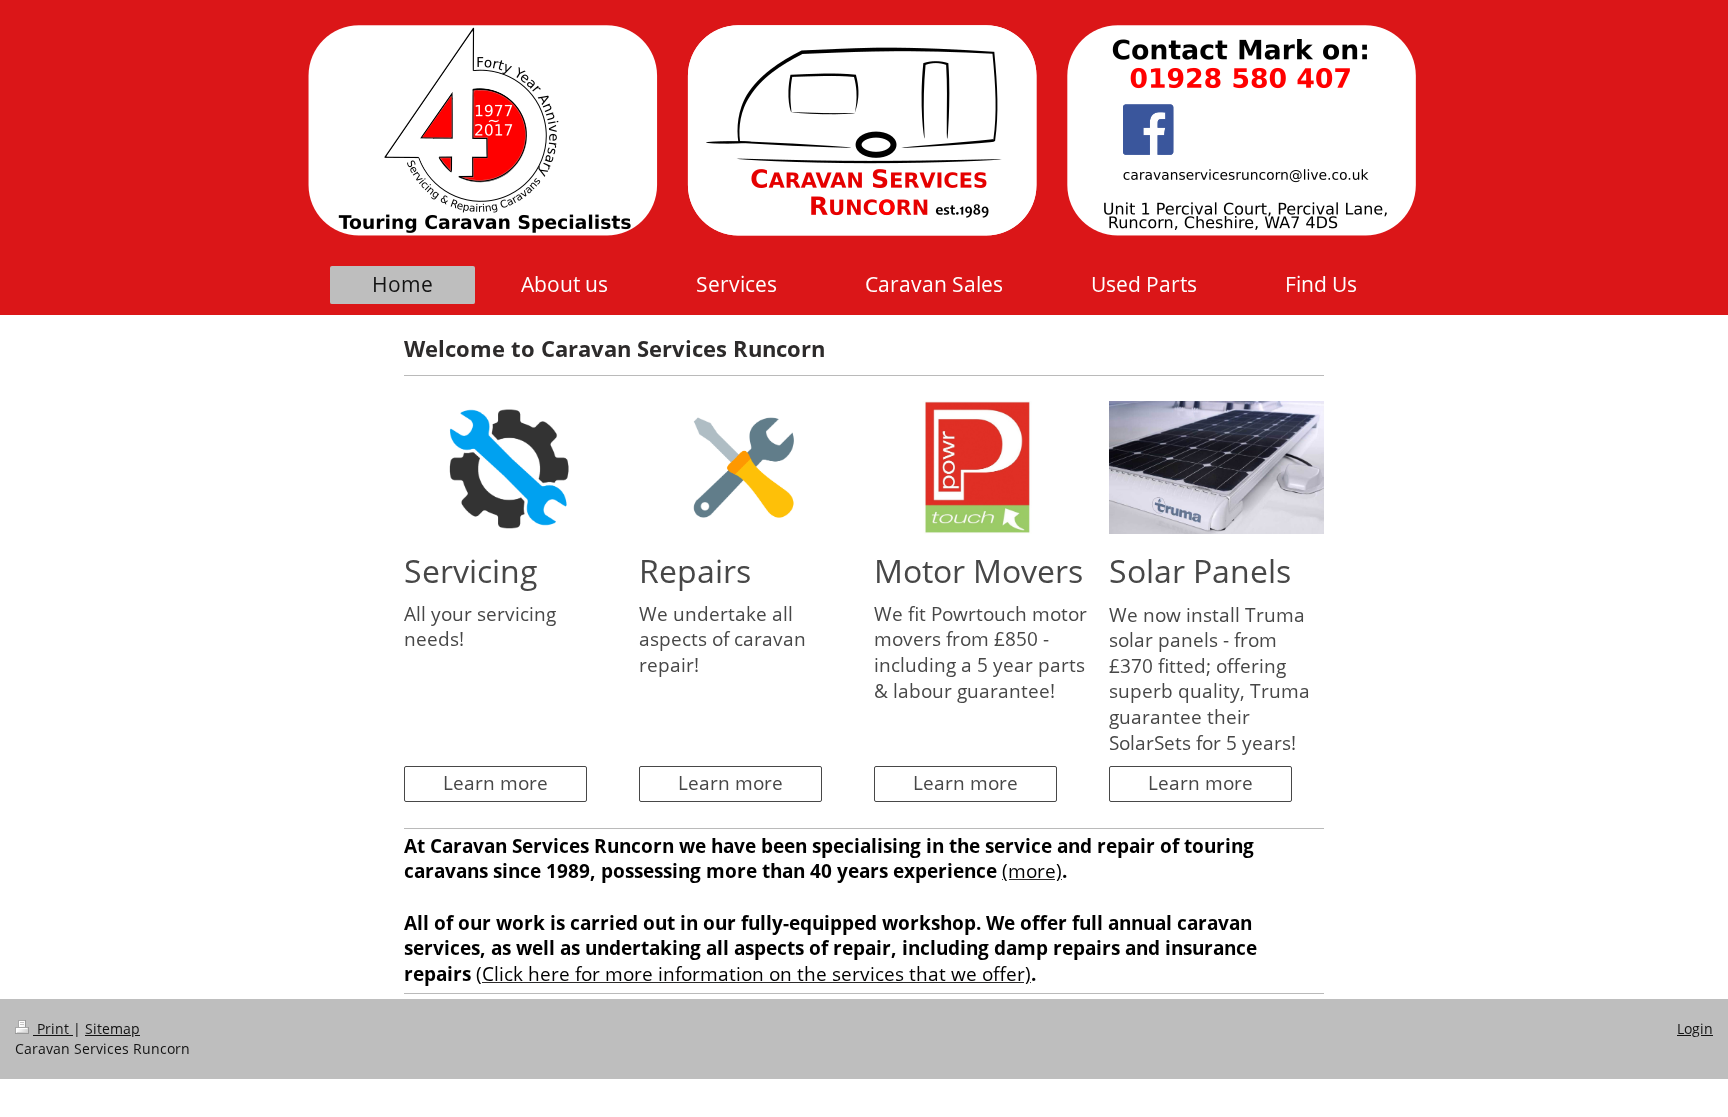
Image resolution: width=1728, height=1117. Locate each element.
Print (53, 1028)
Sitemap (112, 1028)
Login (1695, 1028)
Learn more (495, 783)
